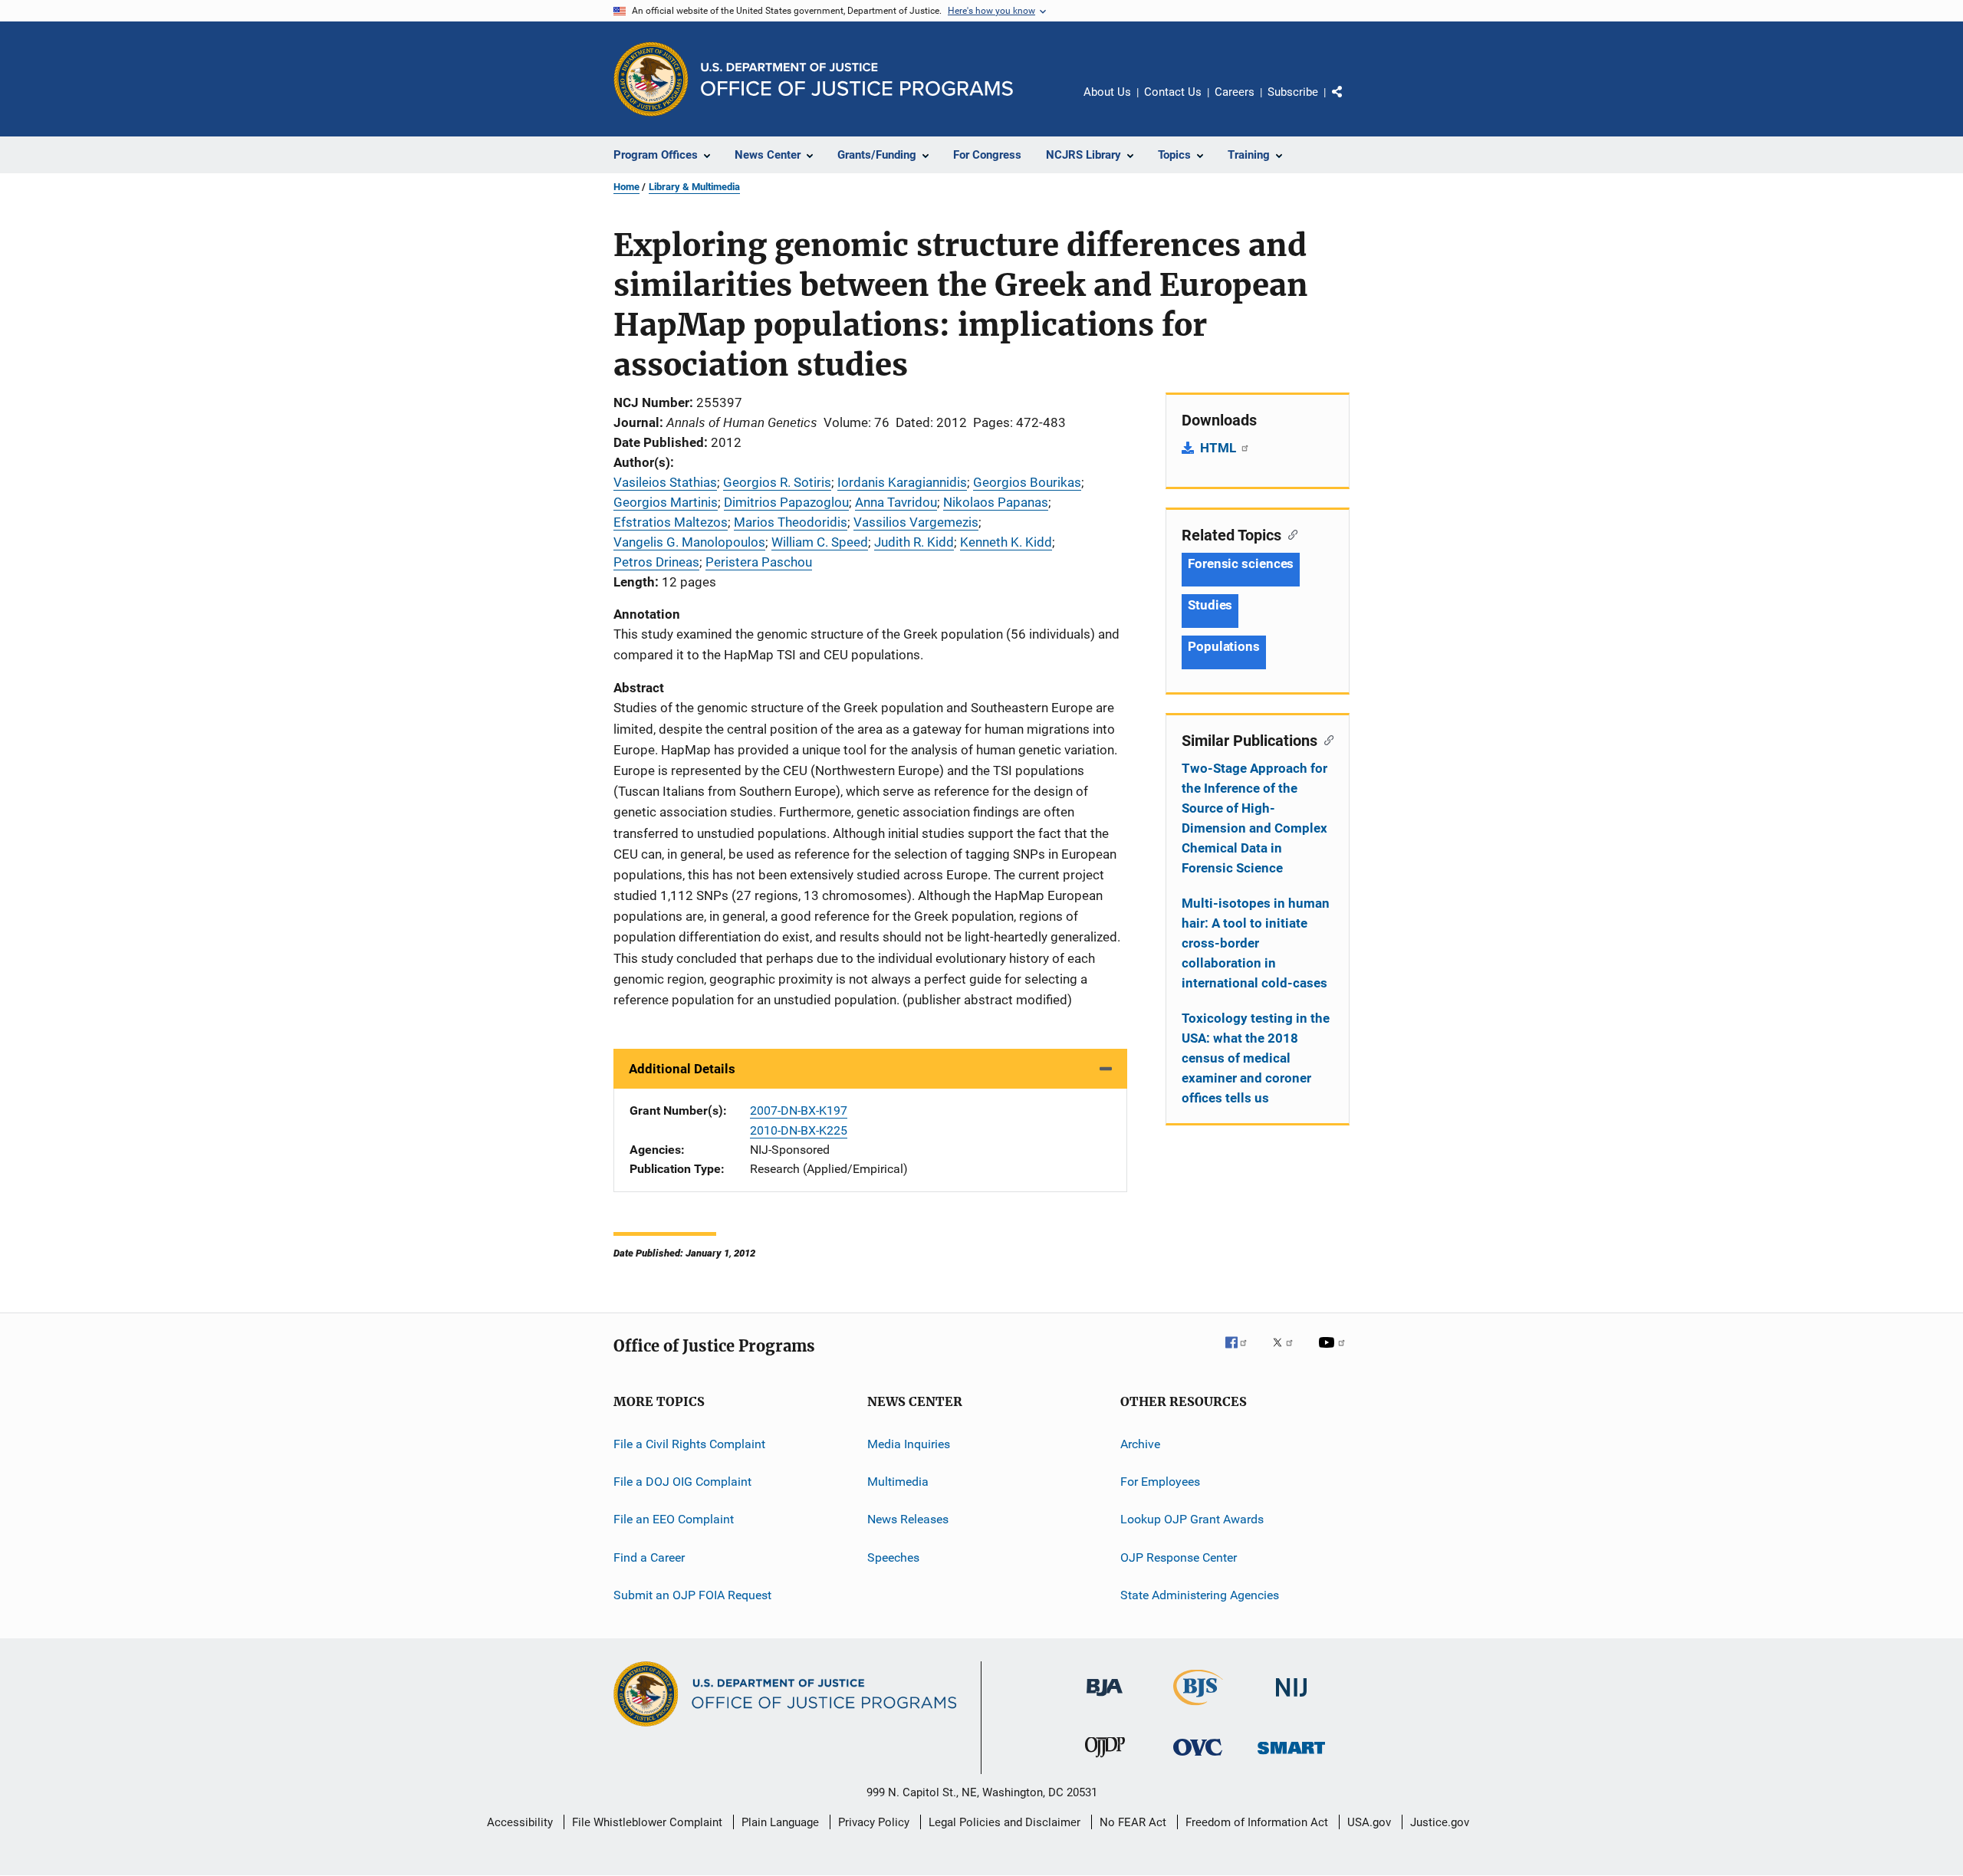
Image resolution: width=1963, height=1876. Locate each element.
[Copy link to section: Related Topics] (1289, 534)
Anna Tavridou (896, 502)
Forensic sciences (1241, 563)
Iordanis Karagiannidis (902, 482)
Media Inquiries (909, 1443)
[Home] (857, 79)
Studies (1210, 605)
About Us (1107, 92)
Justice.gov (1440, 1822)
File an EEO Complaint (674, 1519)
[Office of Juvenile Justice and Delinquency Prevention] (1105, 1760)
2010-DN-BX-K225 (799, 1130)
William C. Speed (820, 542)
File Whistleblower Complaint (647, 1822)
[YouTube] (1334, 1353)
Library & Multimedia (694, 187)
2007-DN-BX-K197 (799, 1110)
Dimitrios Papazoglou (786, 502)
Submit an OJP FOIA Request (692, 1595)
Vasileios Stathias (665, 482)
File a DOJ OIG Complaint (682, 1482)
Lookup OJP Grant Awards (1192, 1519)
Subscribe (1293, 92)
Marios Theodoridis (791, 522)
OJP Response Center (1179, 1557)
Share (1350, 103)
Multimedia (898, 1482)
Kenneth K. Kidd (1006, 542)
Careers (1235, 92)
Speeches (893, 1557)
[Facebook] (1242, 1353)
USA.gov (1369, 1822)
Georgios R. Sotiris (777, 482)
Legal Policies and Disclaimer (1005, 1822)
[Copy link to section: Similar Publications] (1325, 739)
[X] (1288, 1353)
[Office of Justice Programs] (651, 79)
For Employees (1160, 1482)
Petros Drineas (656, 562)
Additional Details (682, 1069)
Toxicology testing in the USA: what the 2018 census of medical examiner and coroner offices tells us (1256, 1058)
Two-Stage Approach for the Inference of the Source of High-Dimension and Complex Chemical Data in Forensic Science (1254, 818)
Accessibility (520, 1822)
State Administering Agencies (1200, 1595)
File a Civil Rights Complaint (689, 1443)
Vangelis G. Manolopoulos (689, 542)
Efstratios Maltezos (671, 522)
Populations (1224, 646)
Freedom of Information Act (1257, 1822)
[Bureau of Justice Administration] (1105, 1699)
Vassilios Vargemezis (916, 522)
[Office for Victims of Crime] (1198, 1758)
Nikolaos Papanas (996, 502)
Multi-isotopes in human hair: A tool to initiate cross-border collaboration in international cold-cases (1256, 943)
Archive (1140, 1443)
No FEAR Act (1133, 1822)
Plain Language (780, 1822)
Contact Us (1173, 92)
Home (626, 187)
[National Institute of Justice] (1291, 1699)
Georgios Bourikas (1027, 482)
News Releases (908, 1519)
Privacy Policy (874, 1822)
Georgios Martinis (666, 502)
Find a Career (649, 1557)
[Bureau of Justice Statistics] (1198, 1708)
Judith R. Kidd (914, 542)
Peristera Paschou (759, 562)
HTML (1220, 448)
